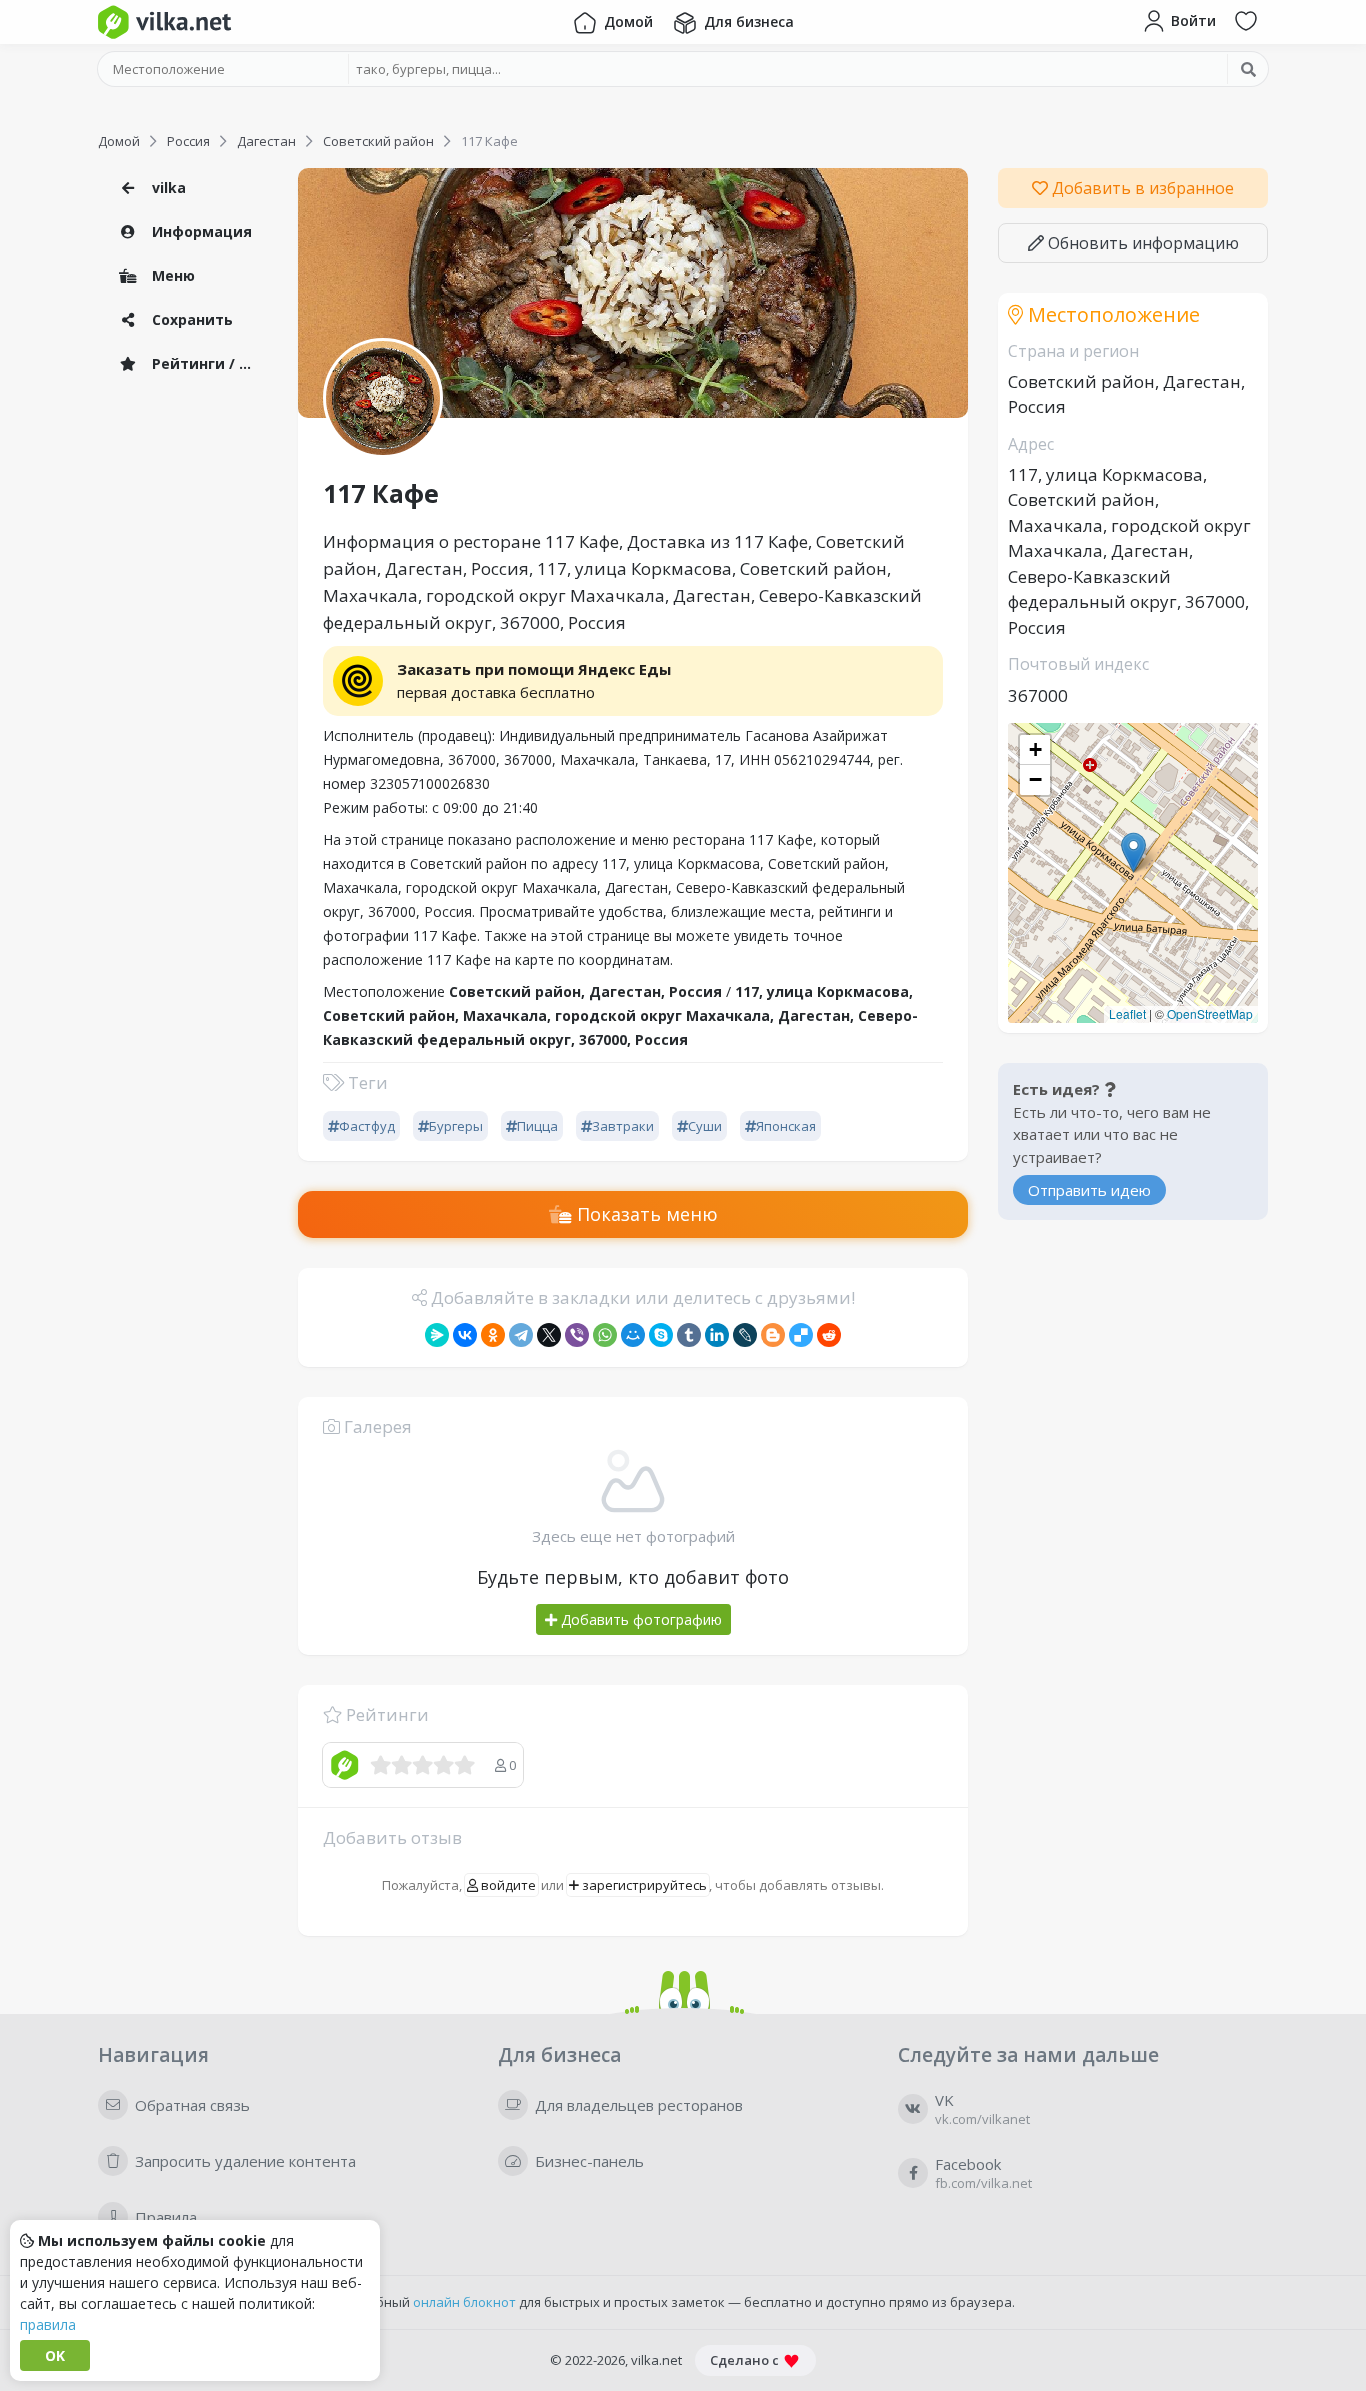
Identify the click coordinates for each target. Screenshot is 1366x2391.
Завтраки (623, 1126)
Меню (171, 275)
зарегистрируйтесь (643, 1885)
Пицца (537, 1126)
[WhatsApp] (605, 1335)
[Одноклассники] (493, 1335)
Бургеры (456, 1126)
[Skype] (661, 1335)
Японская (786, 1126)
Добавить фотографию (639, 1619)
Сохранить (190, 319)
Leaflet (1127, 1013)
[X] (549, 1335)
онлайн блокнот (464, 2302)
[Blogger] (773, 1335)
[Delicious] (801, 1335)
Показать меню (645, 1214)
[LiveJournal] (745, 1335)
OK (55, 2355)
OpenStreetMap (1210, 1013)
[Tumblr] (689, 1335)
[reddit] (829, 1335)
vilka (167, 187)
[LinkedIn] (717, 1335)
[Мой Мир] (633, 1335)
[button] (1133, 852)
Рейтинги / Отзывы (208, 363)
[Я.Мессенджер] (437, 1335)
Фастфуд (367, 1126)
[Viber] (577, 1335)
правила (48, 2324)
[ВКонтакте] (465, 1335)
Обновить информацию (1141, 243)
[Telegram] (521, 1335)
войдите (507, 1885)
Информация (200, 231)
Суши (705, 1126)
